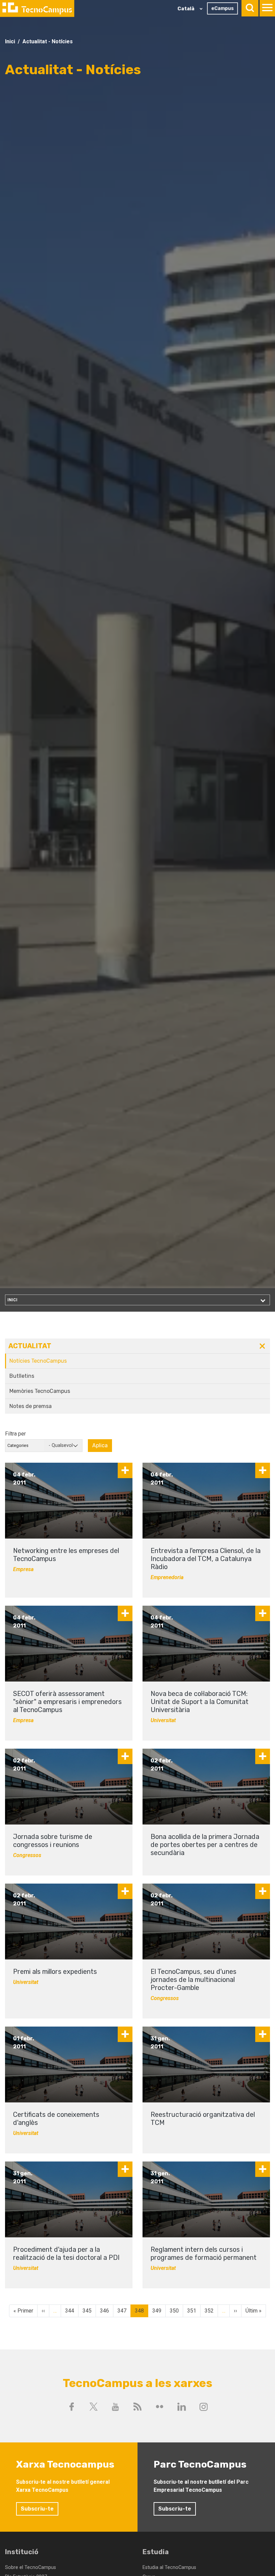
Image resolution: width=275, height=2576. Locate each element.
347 (122, 2312)
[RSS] (137, 2407)
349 (157, 2312)
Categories (18, 1445)
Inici (10, 41)
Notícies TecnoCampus (38, 1361)
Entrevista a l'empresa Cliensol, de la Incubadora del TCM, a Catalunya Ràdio (206, 1559)
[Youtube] (116, 2407)
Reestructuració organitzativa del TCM (203, 2119)
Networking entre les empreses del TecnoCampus (66, 1555)
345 (87, 2312)
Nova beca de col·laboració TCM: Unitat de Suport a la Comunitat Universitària (200, 1702)
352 (209, 2312)
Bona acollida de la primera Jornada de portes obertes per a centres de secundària (205, 1845)
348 (139, 2312)
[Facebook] (71, 2407)
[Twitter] (94, 2407)
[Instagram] (204, 2407)
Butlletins (22, 1376)
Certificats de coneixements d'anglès (56, 2119)
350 (174, 2312)
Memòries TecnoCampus (40, 1391)
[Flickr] (160, 2407)
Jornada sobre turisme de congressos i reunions (53, 1841)
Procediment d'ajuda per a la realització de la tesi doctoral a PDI (66, 2253)
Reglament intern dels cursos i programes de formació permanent (204, 2253)
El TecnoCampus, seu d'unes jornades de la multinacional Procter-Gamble (194, 1980)
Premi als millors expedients (55, 1972)
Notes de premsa (31, 1406)
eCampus (223, 8)
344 (70, 2312)
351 (192, 2312)
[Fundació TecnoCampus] (37, 8)
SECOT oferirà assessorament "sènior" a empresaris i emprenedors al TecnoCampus (67, 1702)
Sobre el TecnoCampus (31, 2567)
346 (104, 2312)
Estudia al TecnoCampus (169, 2567)
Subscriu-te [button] (37, 2509)
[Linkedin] (181, 2407)
